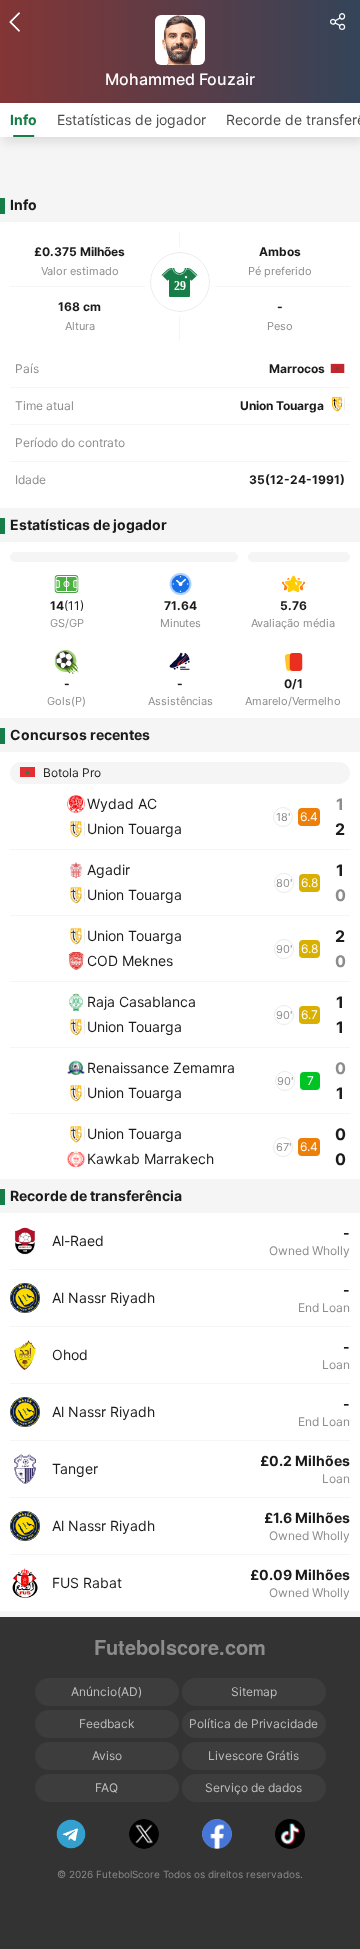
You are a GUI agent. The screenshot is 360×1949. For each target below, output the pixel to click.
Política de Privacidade (253, 1723)
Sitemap (254, 1691)
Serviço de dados (253, 1787)
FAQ (106, 1787)
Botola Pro (70, 772)
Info (23, 119)
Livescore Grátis (253, 1755)
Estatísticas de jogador (131, 119)
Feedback (107, 1723)
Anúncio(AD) (106, 1691)
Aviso (107, 1755)
